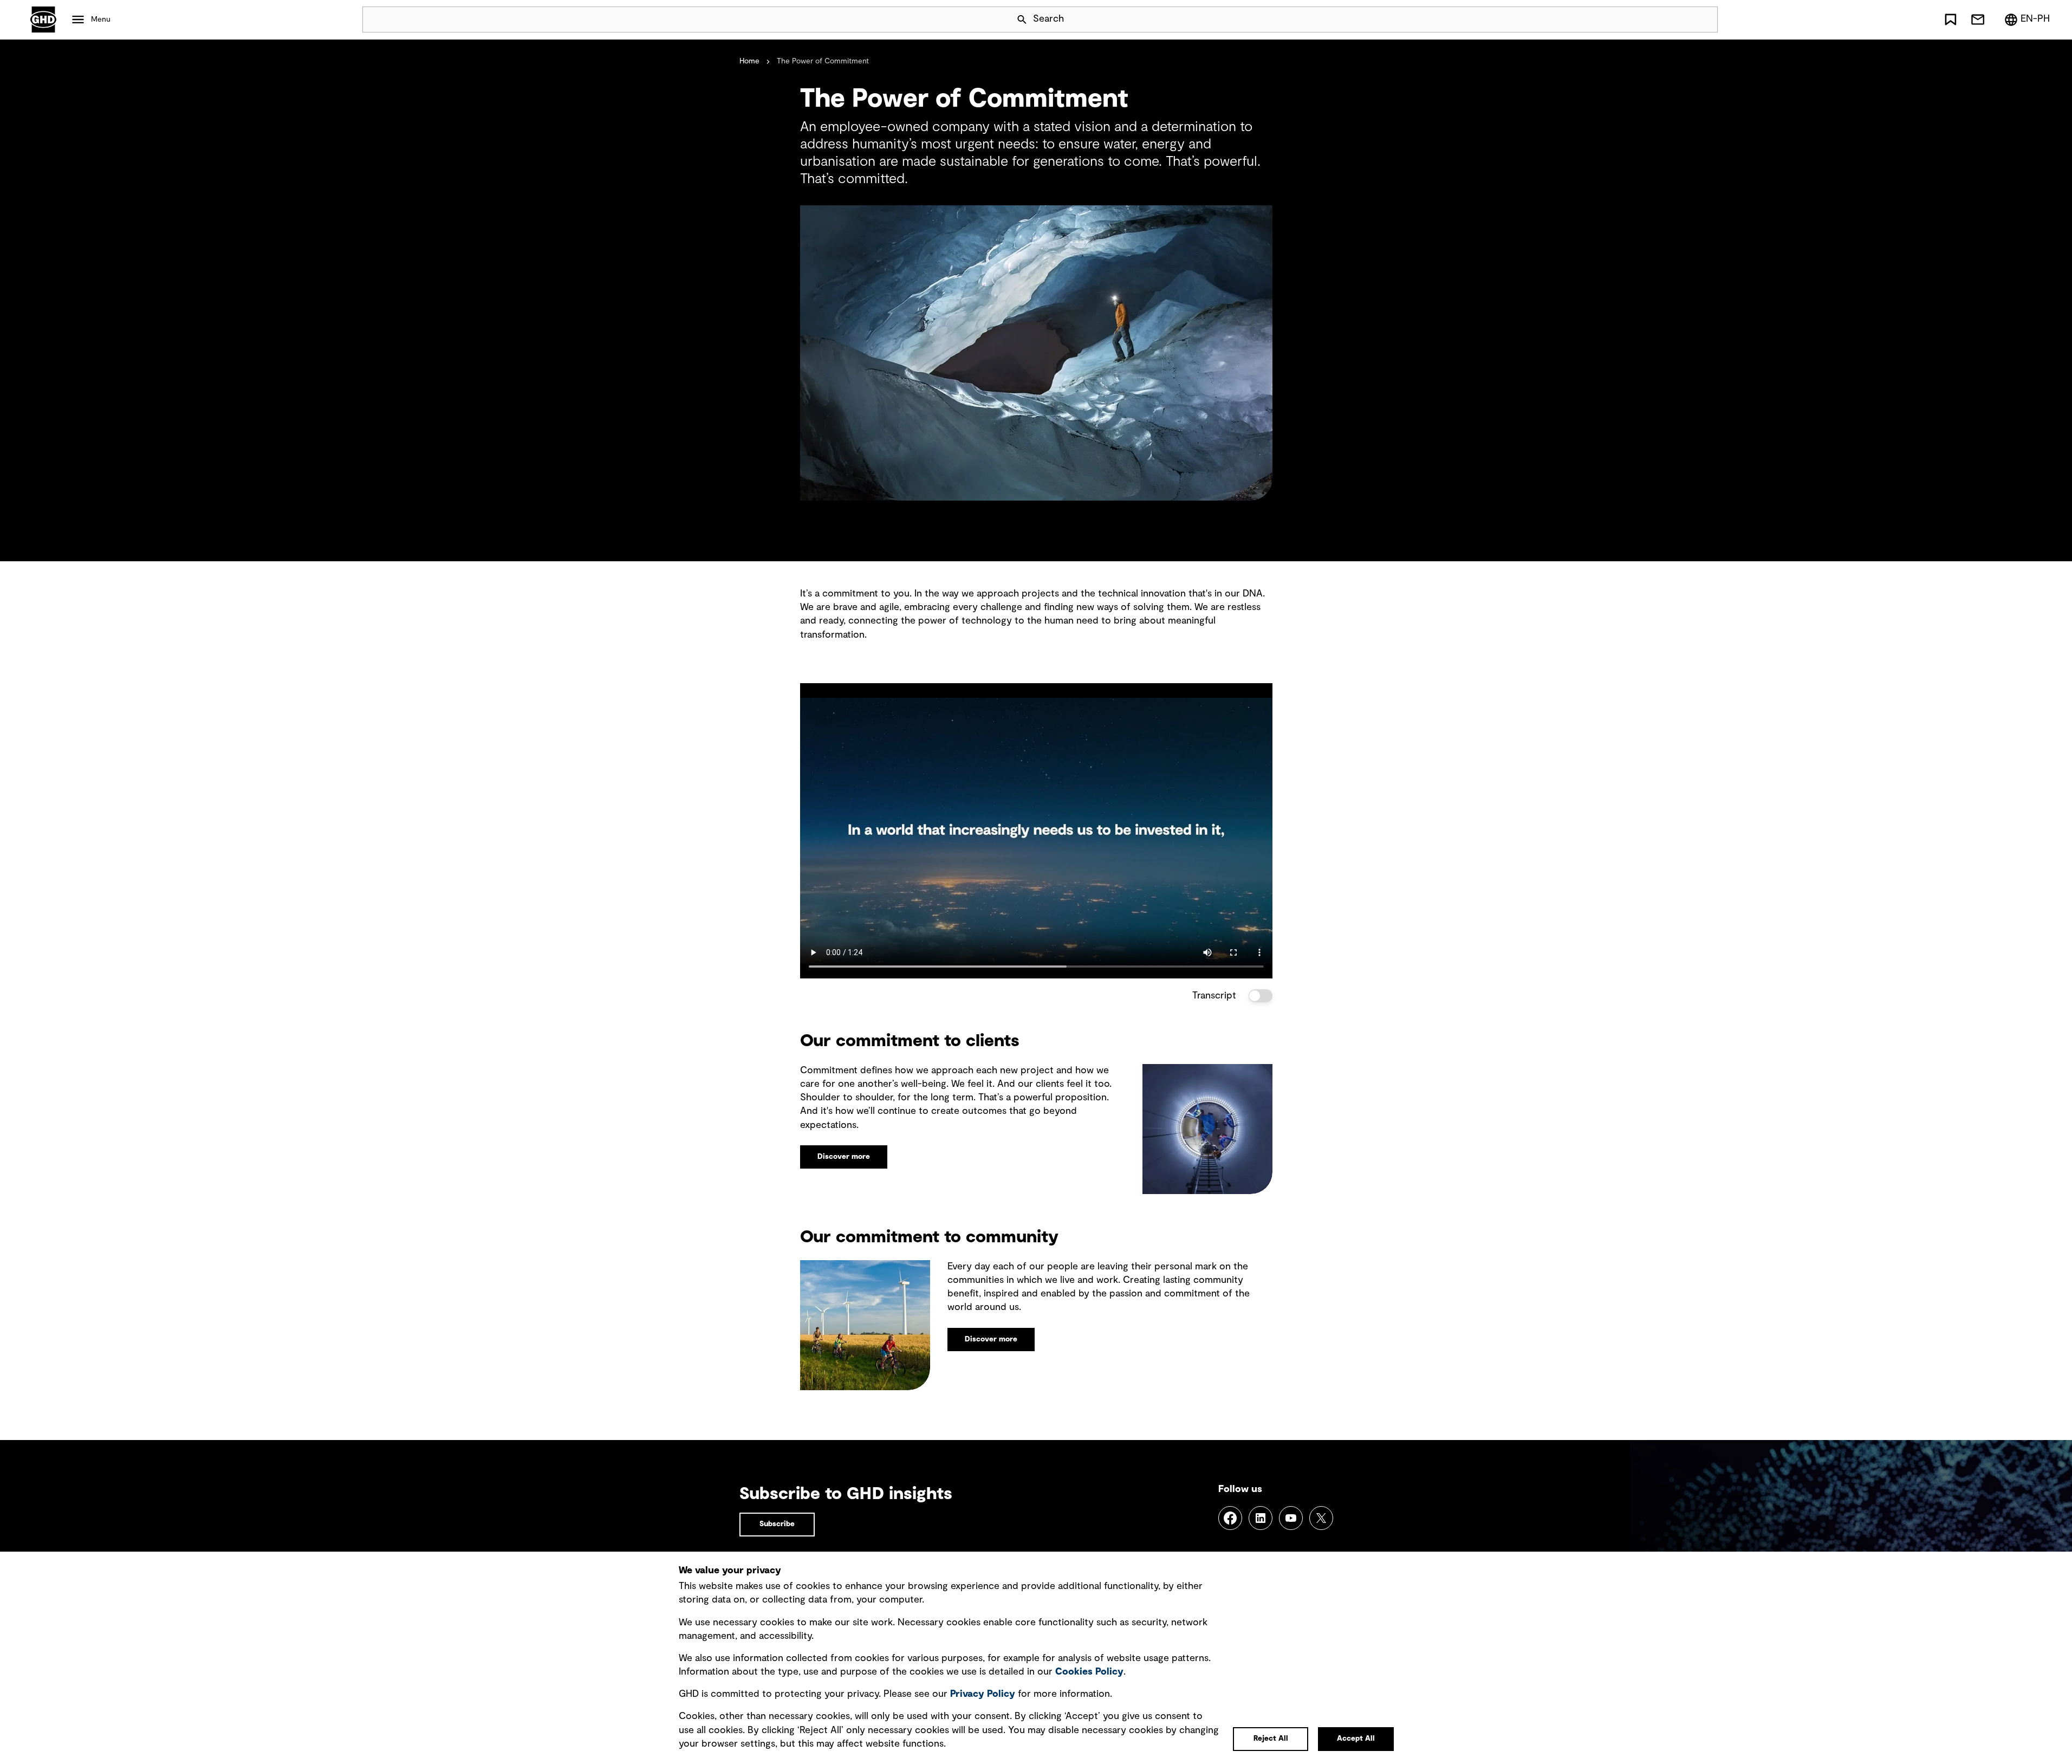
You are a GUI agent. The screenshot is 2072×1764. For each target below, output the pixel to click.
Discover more (844, 1157)
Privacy (983, 1694)
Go (1705, 20)
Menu (101, 20)
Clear (1679, 20)
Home (749, 61)
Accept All (1356, 1739)
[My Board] (1951, 20)
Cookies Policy (1089, 1672)
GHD (43, 20)
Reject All (1271, 1739)
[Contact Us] (1978, 20)
